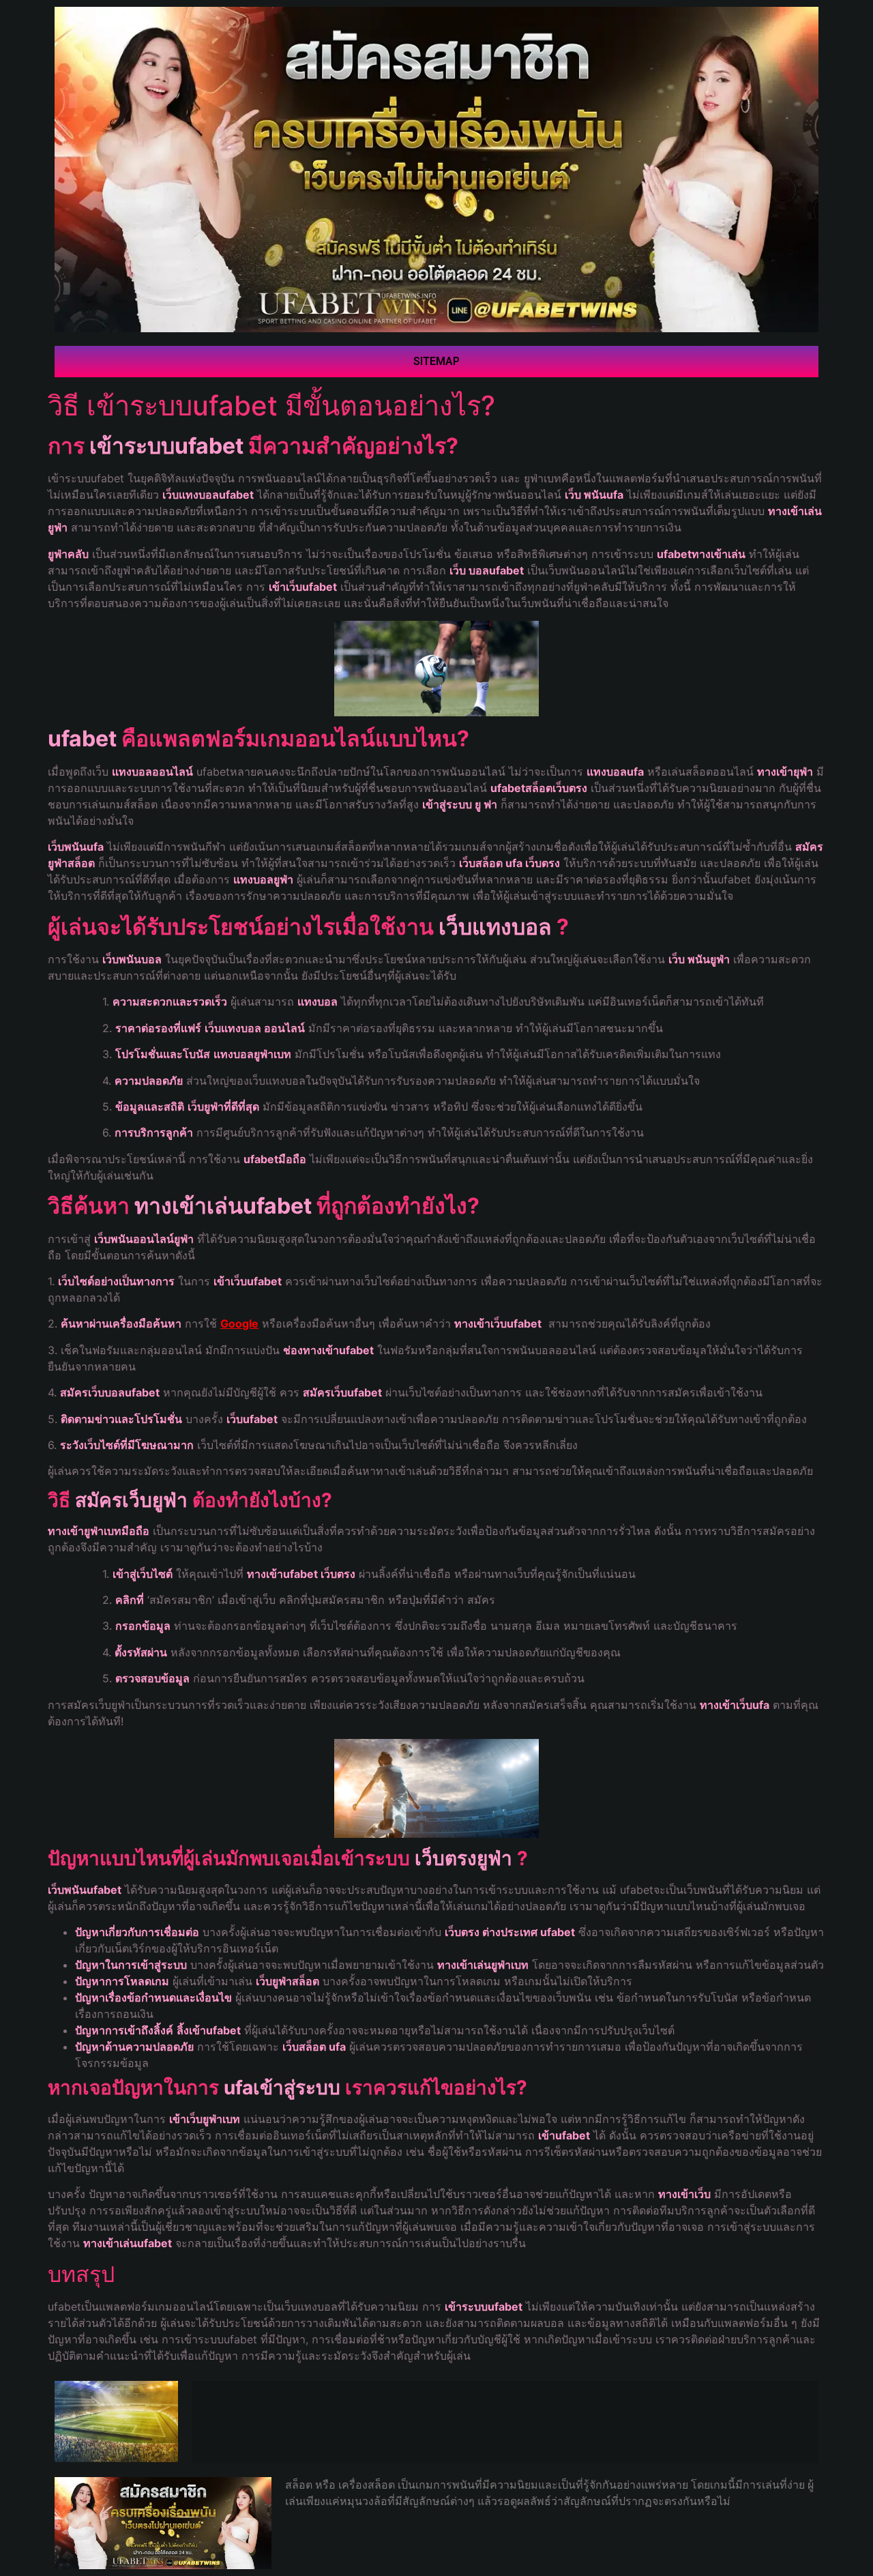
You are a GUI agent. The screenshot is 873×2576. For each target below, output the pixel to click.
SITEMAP (436, 361)
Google (239, 1323)
